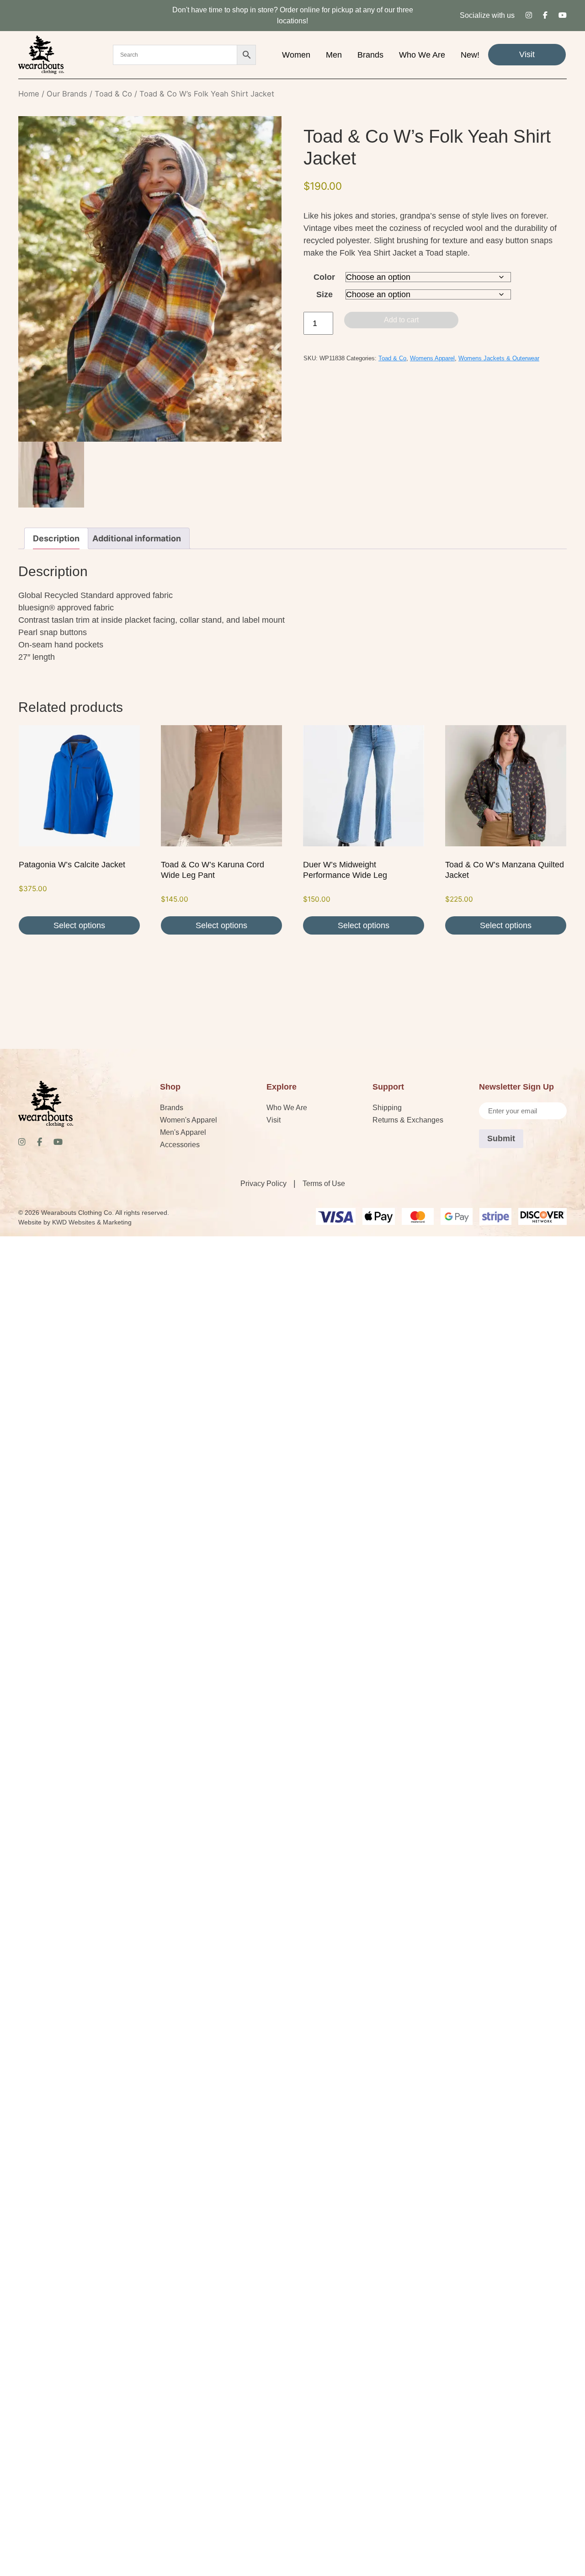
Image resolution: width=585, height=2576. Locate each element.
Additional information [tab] (137, 538)
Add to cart (401, 320)
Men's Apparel (183, 1132)
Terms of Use (324, 1184)
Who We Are (422, 55)
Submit (501, 1138)
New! (470, 55)
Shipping (387, 1108)
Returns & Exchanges (408, 1120)
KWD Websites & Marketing (92, 1222)
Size (324, 294)
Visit (527, 54)
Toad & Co (113, 94)
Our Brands (67, 94)
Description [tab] (56, 538)
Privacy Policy (263, 1184)
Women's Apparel (189, 1120)
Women (296, 55)
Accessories (180, 1145)
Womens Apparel (432, 358)
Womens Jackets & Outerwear (499, 358)
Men (334, 55)
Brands (370, 55)
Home (29, 94)
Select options (79, 925)
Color (324, 277)
